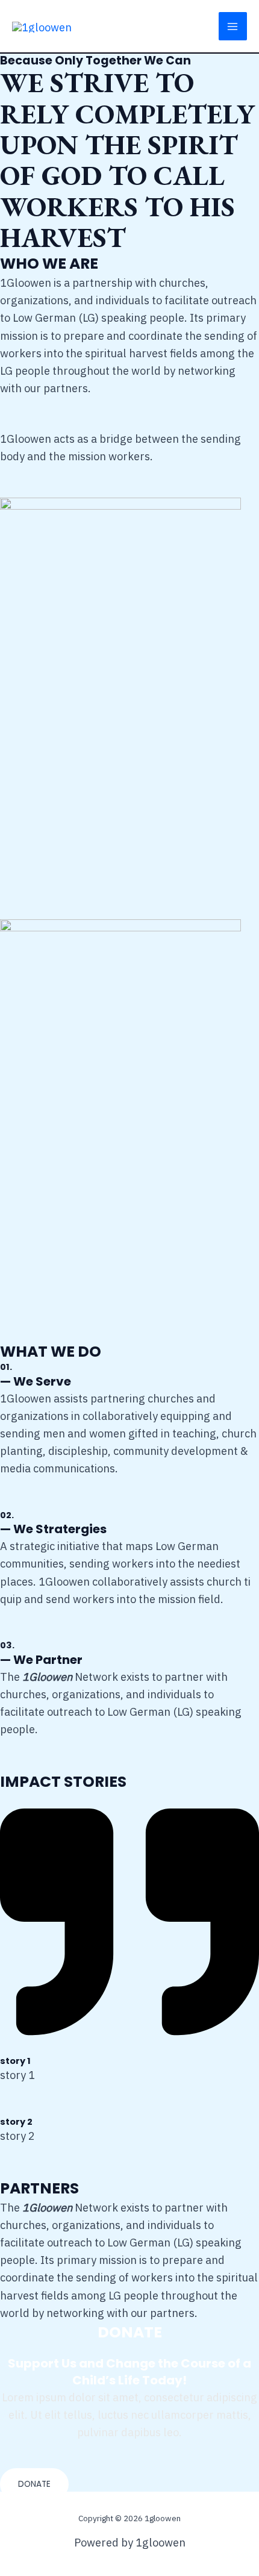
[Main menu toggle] (233, 26)
